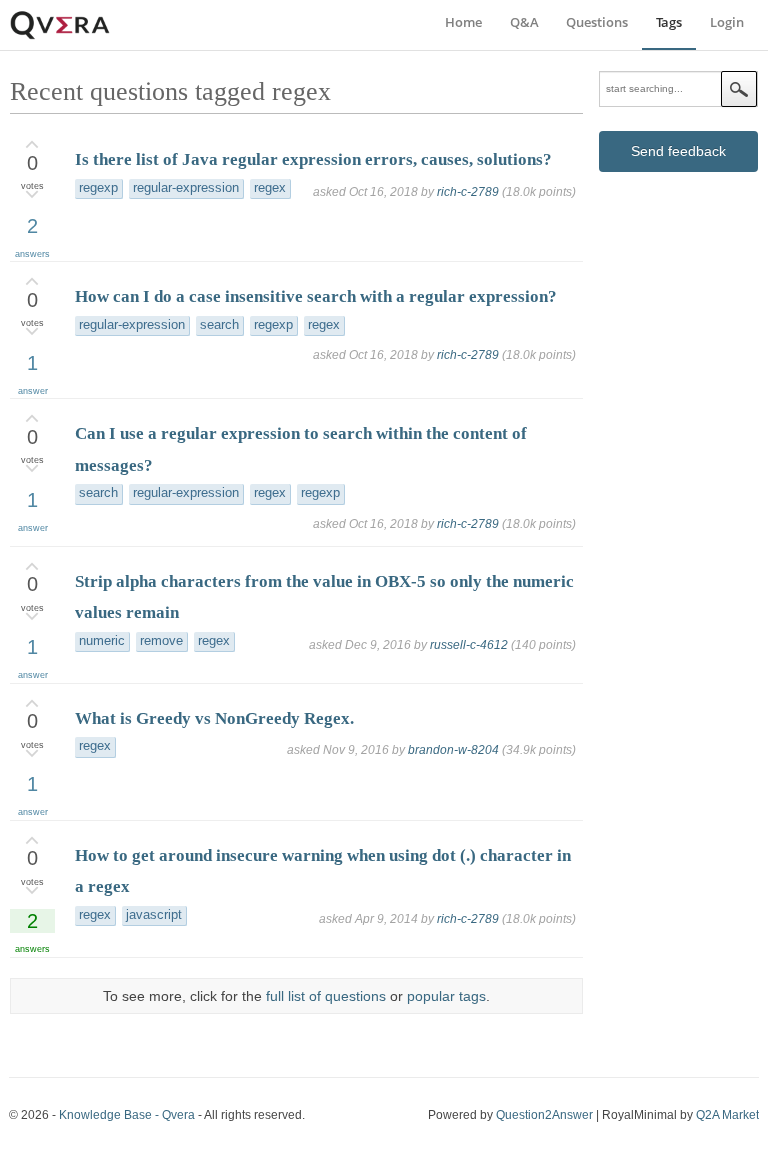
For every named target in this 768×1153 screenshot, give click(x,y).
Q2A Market (727, 1115)
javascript (154, 915)
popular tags (446, 996)
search (219, 325)
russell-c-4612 (469, 645)
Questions (597, 22)
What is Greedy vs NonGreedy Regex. (214, 718)
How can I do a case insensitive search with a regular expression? (316, 296)
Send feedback (678, 151)
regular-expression (186, 188)
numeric (102, 641)
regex (270, 188)
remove (161, 641)
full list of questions (326, 996)
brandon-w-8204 (453, 750)
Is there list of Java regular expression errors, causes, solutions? (313, 159)
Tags (669, 22)
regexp (98, 188)
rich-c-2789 (468, 192)
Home (463, 22)
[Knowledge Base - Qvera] (60, 36)
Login (727, 22)
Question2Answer (544, 1115)
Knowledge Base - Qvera (127, 1115)
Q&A (524, 22)
